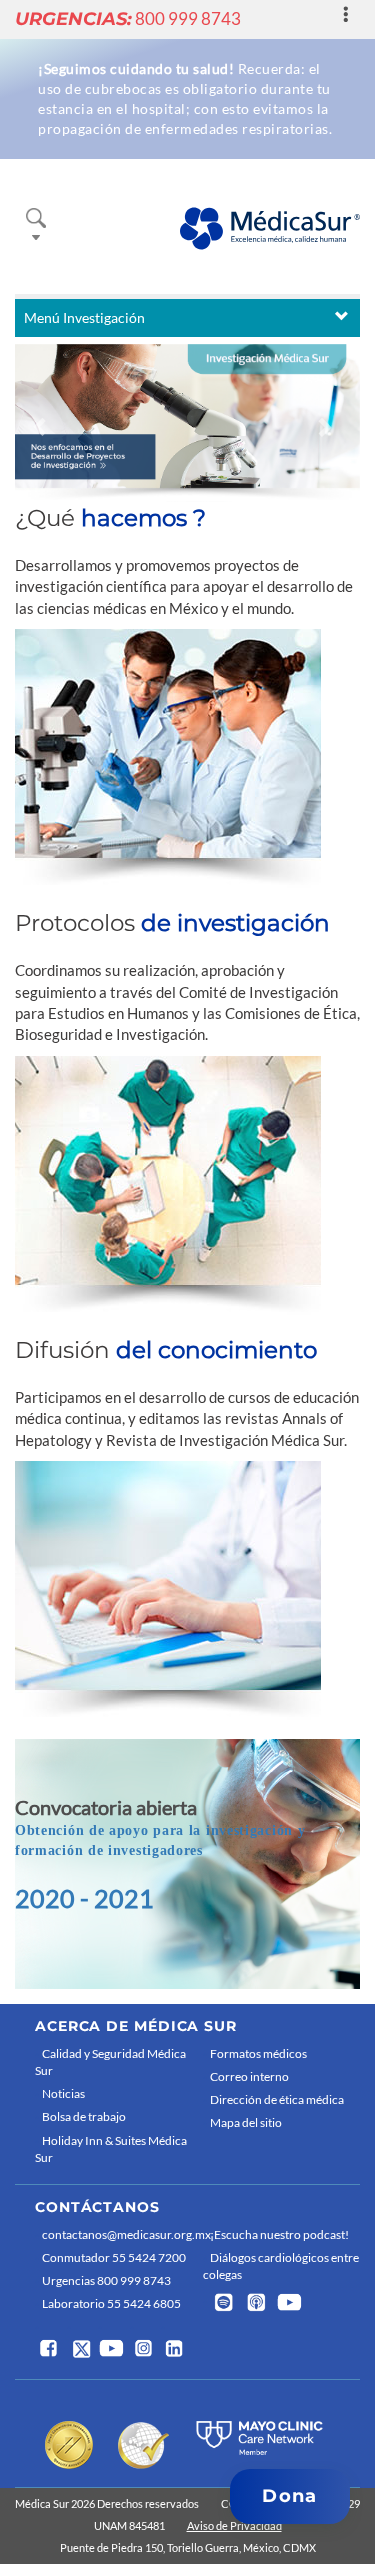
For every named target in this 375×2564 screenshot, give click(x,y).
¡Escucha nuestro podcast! (279, 2234)
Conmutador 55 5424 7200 (114, 2257)
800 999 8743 (128, 18)
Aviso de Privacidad (234, 2525)
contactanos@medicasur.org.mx (117, 2234)
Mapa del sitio (246, 2122)
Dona (289, 2496)
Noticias (63, 2093)
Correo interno (249, 2076)
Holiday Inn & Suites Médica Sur (111, 2149)
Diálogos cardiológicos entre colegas (281, 2266)
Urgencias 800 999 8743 (106, 2280)
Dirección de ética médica (277, 2099)
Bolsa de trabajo (84, 2116)
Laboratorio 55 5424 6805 (111, 2303)
